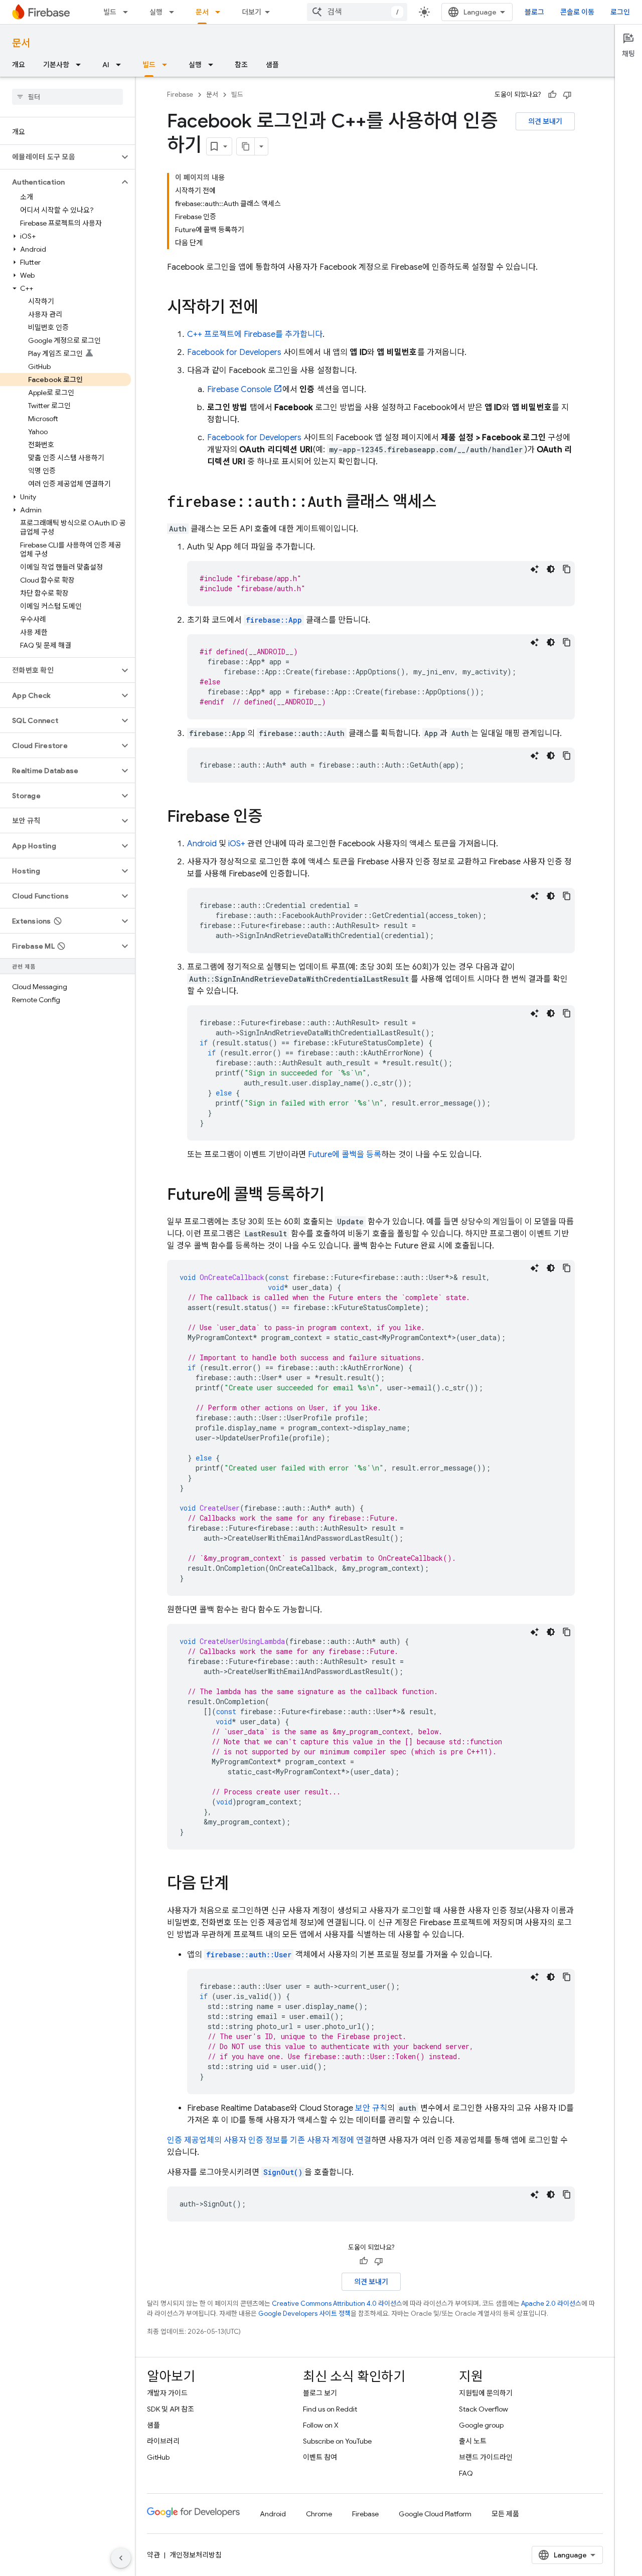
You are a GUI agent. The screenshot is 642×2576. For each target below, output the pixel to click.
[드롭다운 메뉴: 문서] (221, 12)
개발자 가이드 (167, 2393)
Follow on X (321, 2425)
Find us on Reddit (330, 2409)
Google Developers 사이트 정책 (304, 2314)
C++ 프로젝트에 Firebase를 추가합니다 (255, 334)
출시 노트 (473, 2441)
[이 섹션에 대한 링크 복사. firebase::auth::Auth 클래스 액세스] (446, 503)
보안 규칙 (371, 2108)
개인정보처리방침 (196, 2555)
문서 (202, 12)
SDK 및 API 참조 (171, 2409)
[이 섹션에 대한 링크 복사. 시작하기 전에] (268, 308)
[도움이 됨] (552, 95)
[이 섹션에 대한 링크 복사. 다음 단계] (239, 1885)
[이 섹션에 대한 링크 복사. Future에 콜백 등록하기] (335, 1196)
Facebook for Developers (234, 352)
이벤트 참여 (320, 2457)
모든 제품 (505, 2514)
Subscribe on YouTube (337, 2441)
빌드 (110, 12)
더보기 (252, 12)
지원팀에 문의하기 (486, 2393)
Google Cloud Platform (435, 2514)
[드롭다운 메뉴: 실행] (175, 12)
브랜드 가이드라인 (486, 2457)
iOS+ (237, 844)
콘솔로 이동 (577, 12)
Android (202, 844)
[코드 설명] (535, 569)
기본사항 (56, 65)
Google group (481, 2425)
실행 (156, 12)
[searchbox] (67, 97)
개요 (19, 65)
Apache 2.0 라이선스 (551, 2304)
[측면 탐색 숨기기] (121, 2558)
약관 (153, 2555)
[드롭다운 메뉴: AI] (121, 65)
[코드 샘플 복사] (567, 569)
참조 (241, 65)
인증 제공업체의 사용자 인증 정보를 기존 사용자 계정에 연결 (269, 2140)
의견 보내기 (545, 121)
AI (106, 65)
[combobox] (357, 12)
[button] (59, 157)
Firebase (180, 95)
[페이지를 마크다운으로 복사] (246, 146)
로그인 (620, 12)
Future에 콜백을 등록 (345, 1155)
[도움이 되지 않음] (567, 95)
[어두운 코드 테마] (551, 569)
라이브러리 (163, 2441)
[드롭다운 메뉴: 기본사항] (81, 65)
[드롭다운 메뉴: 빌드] (128, 12)
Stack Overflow (484, 2409)
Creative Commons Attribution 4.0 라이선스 (337, 2304)
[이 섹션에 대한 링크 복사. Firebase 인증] (272, 818)
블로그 (534, 12)
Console (239, 390)
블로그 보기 (320, 2393)
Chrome (319, 2514)
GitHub (158, 2457)
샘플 (272, 65)
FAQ (466, 2473)
